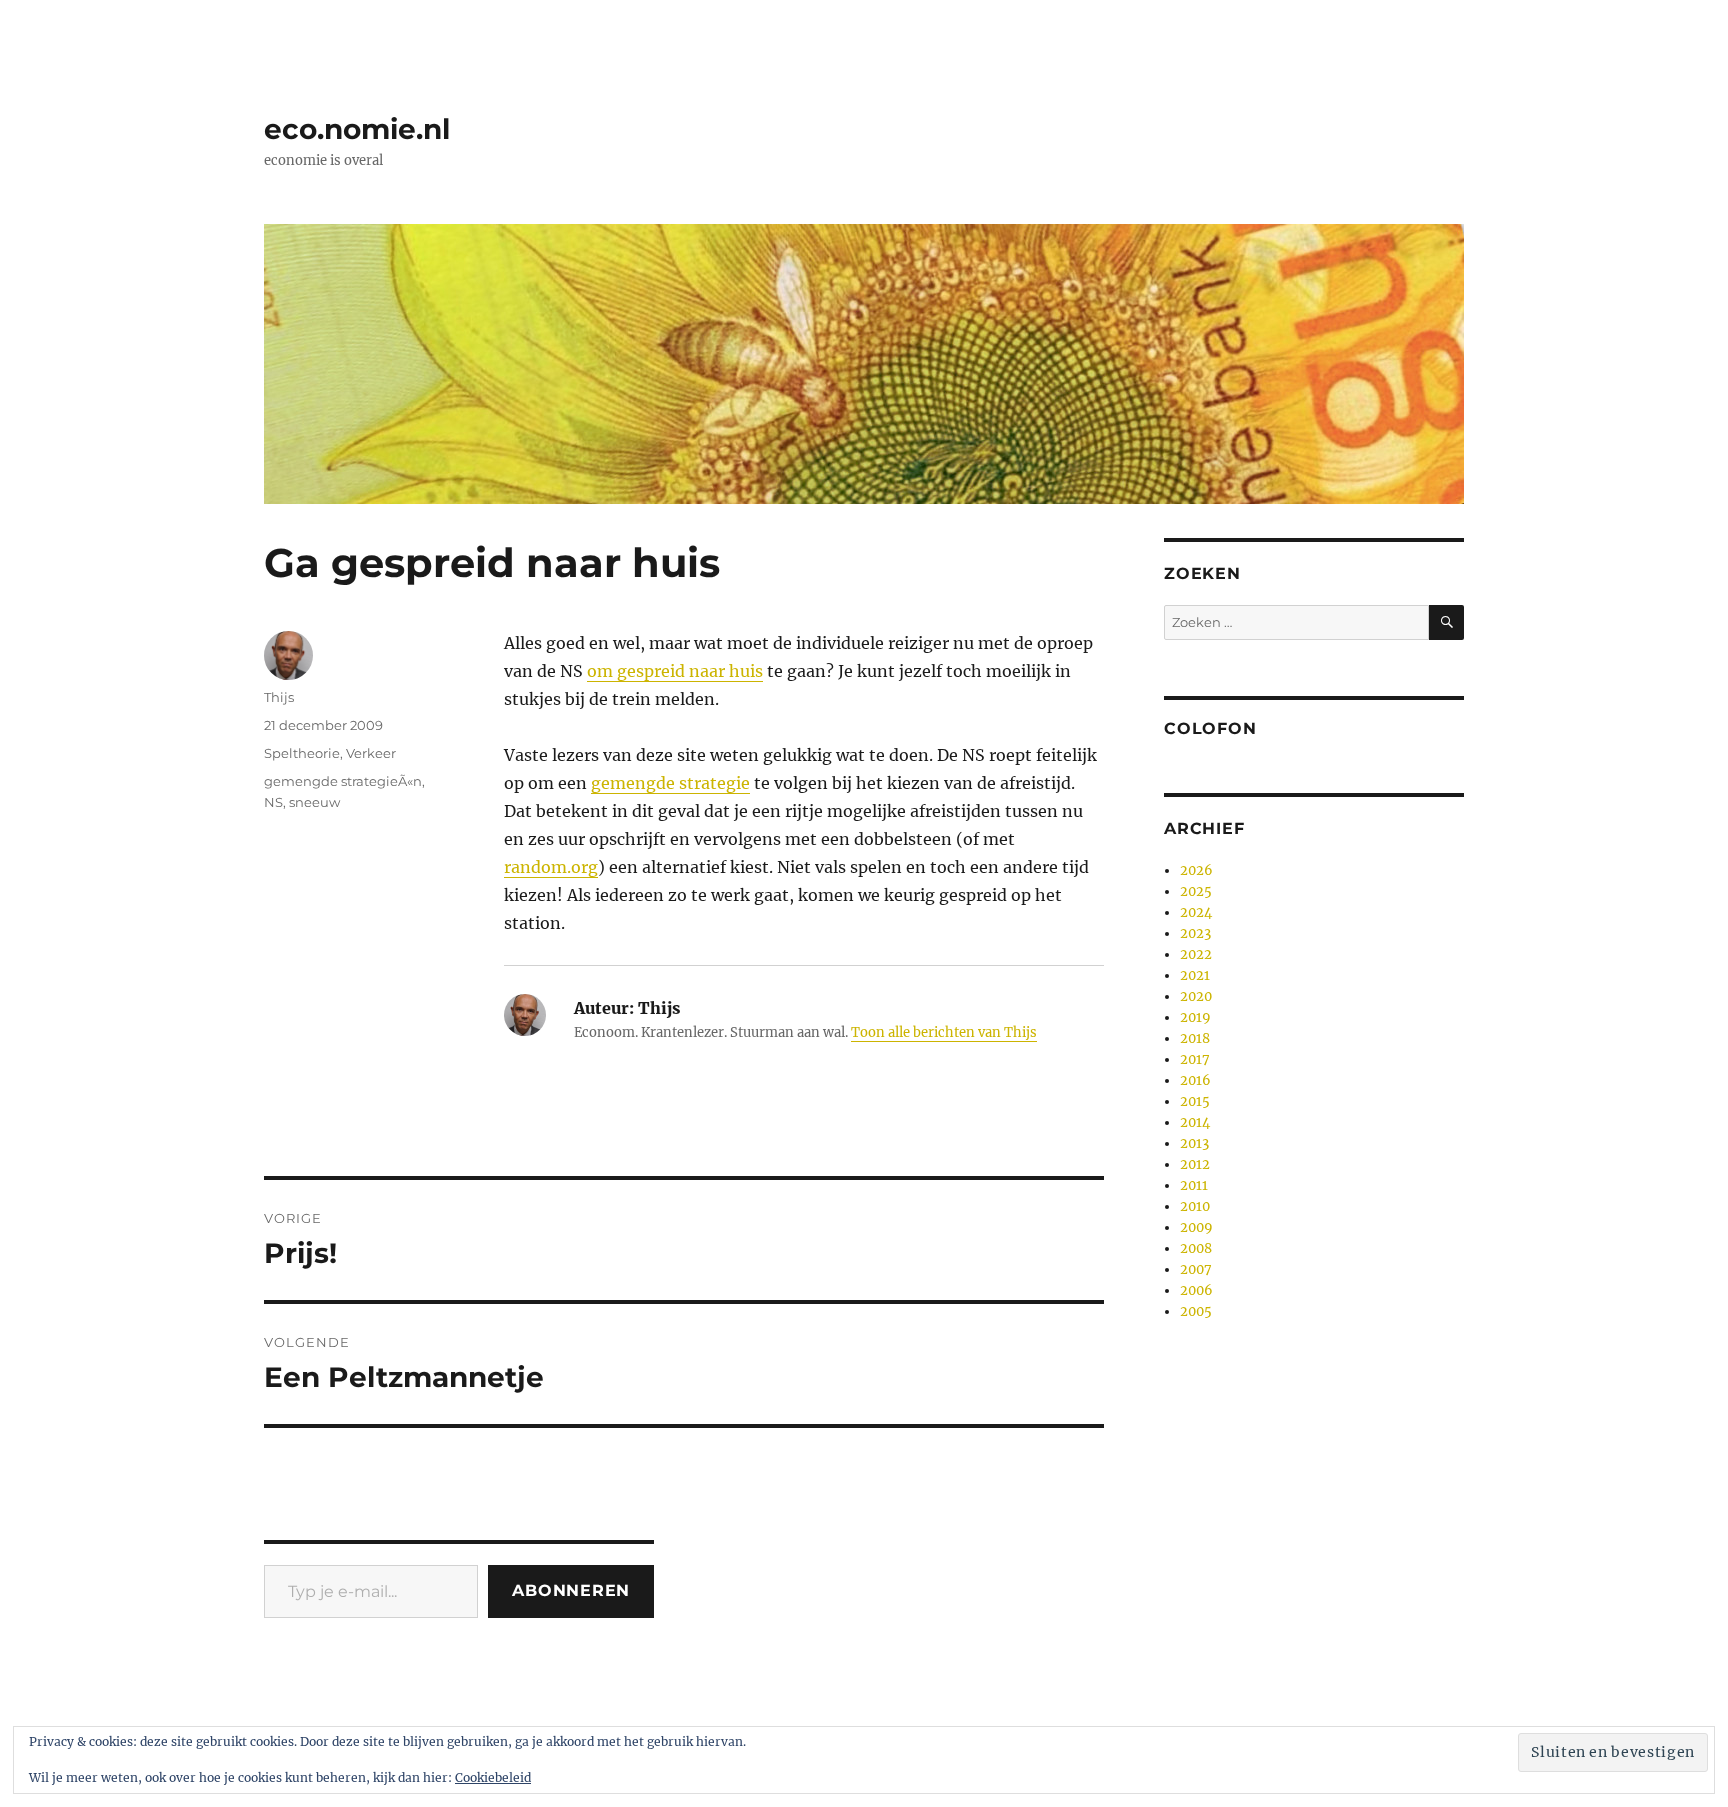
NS (273, 802)
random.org (551, 867)
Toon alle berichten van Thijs (944, 1032)
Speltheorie (302, 753)
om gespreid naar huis (675, 671)
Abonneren (571, 1590)
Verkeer (371, 753)
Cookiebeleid (493, 1777)
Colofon (1210, 728)
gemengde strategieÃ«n (343, 781)
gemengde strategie (670, 783)
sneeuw (314, 802)
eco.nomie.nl (357, 129)
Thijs (279, 697)
